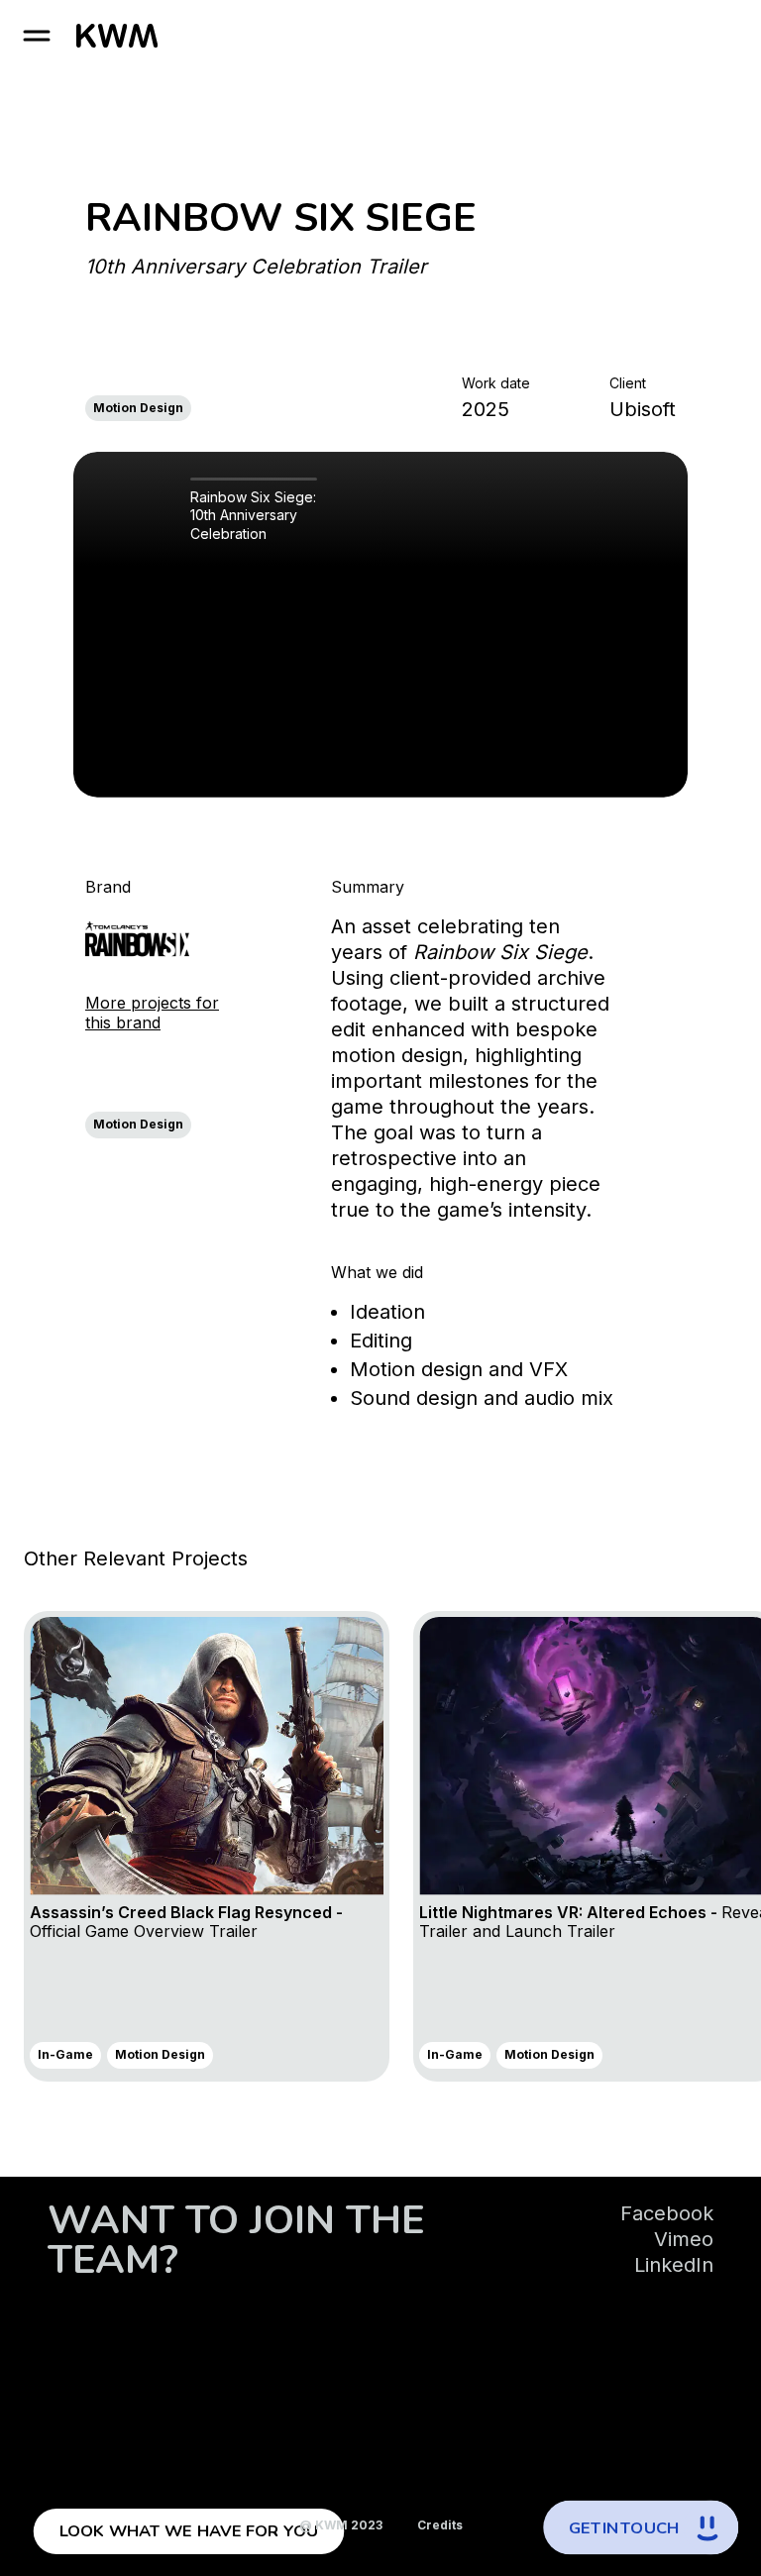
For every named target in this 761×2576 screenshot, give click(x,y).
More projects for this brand (152, 1013)
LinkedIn (674, 2265)
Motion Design (138, 408)
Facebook (667, 2213)
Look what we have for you (189, 2531)
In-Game (65, 2054)
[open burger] (37, 36)
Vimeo (684, 2239)
